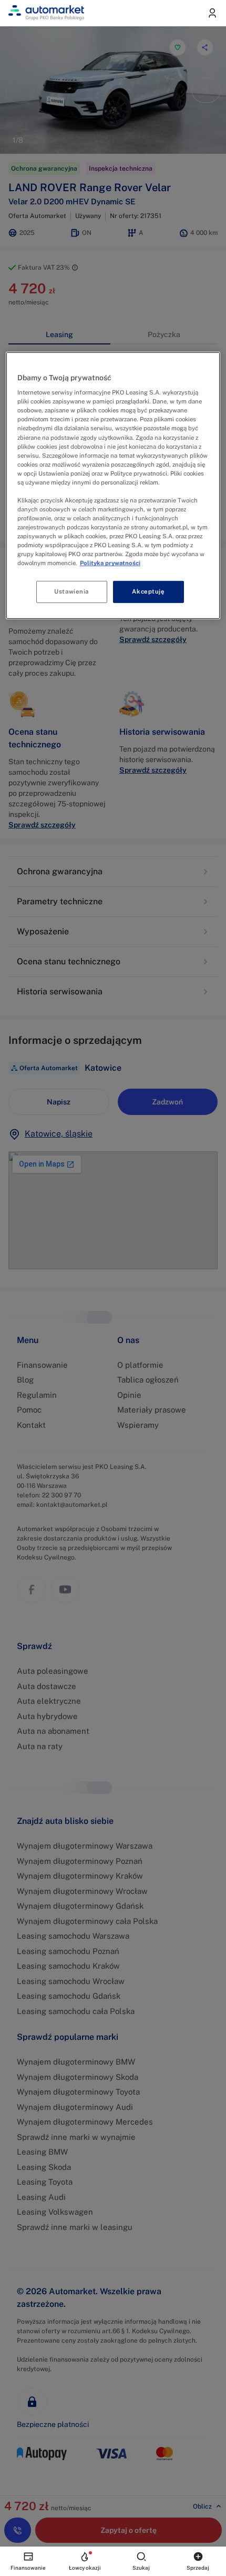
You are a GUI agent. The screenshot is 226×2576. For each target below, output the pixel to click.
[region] (113, 486)
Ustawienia (71, 591)
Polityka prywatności (110, 563)
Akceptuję (148, 591)
